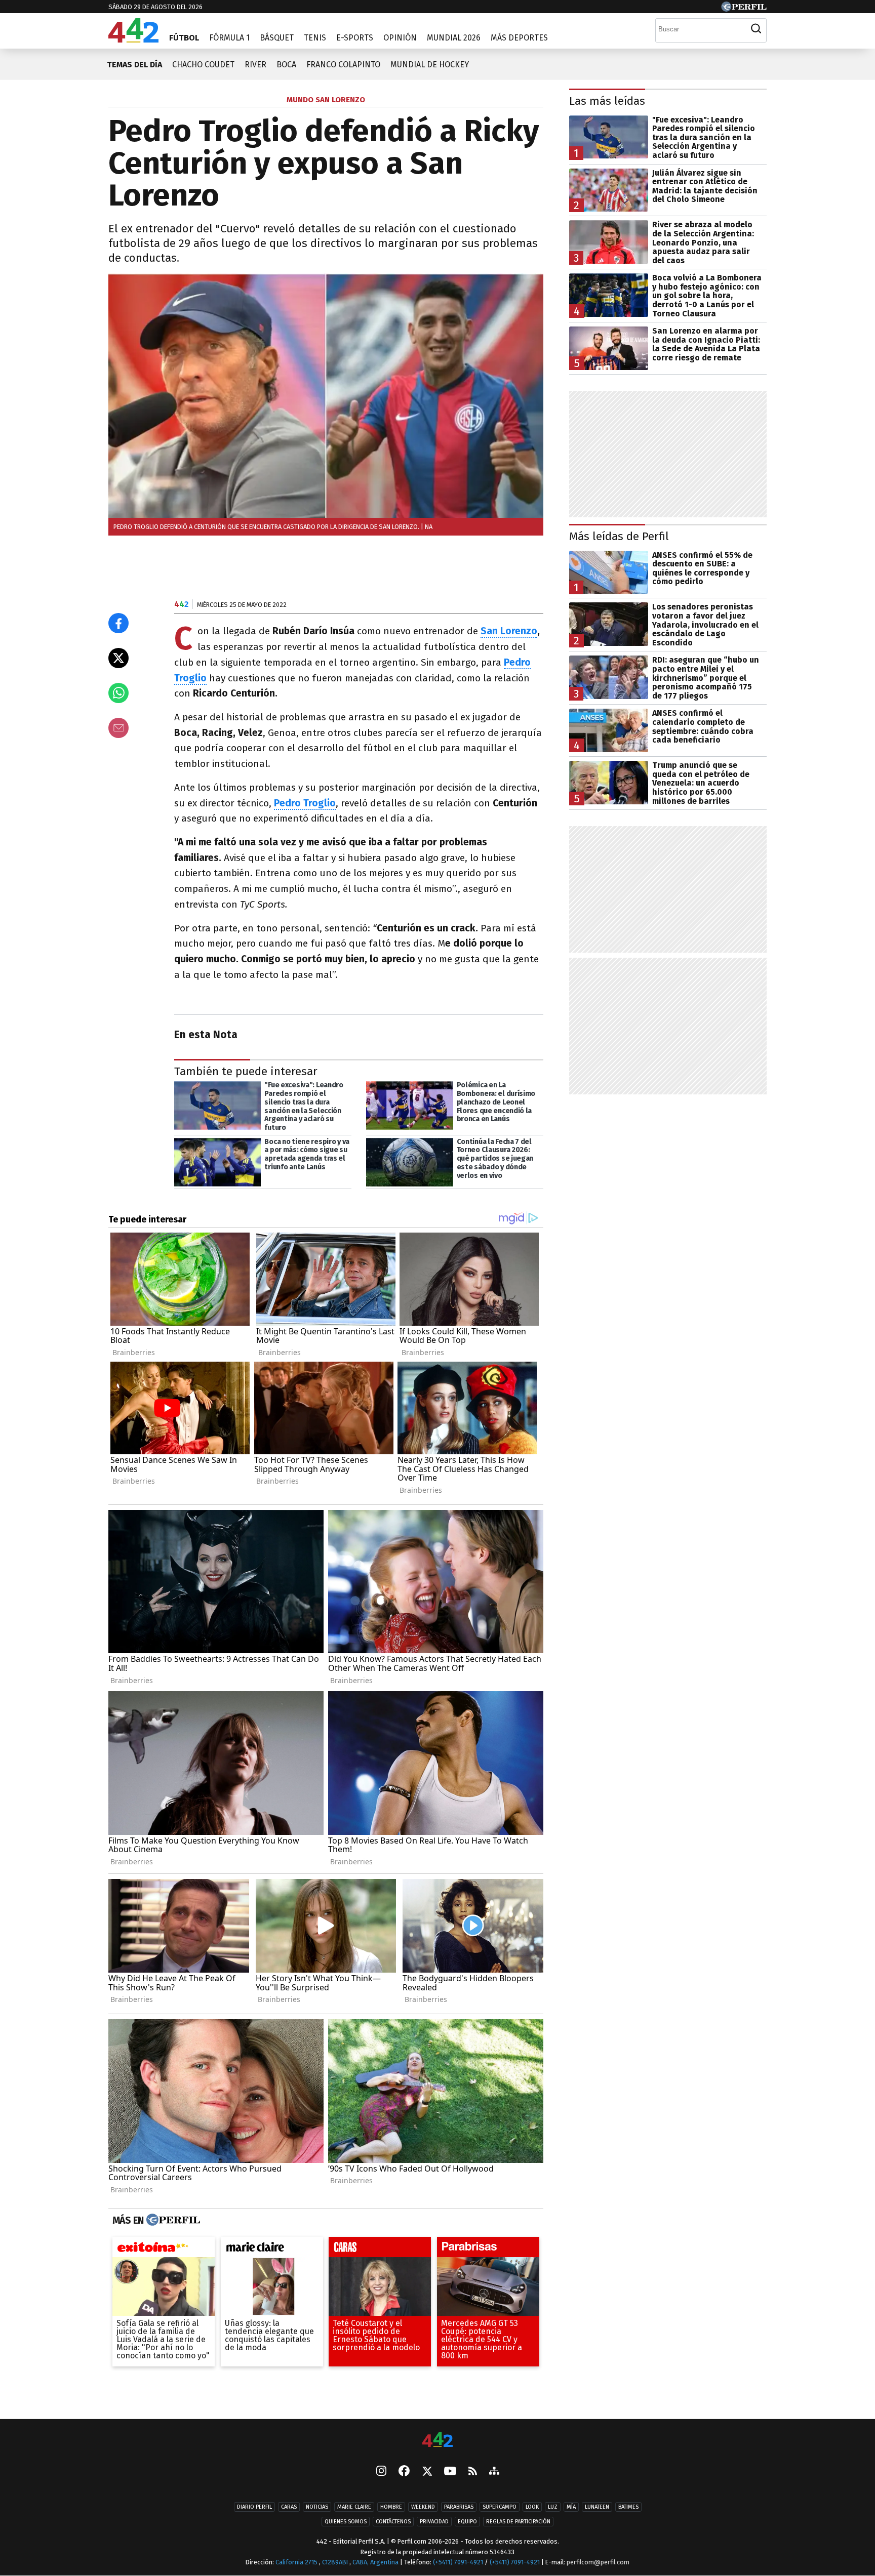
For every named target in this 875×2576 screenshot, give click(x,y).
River (255, 65)
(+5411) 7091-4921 (458, 2562)
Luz (553, 2507)
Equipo (467, 2522)
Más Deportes (519, 38)
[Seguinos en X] (427, 2472)
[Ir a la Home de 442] (133, 40)
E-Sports (355, 38)
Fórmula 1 (229, 38)
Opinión (400, 38)
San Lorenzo (509, 631)
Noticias (317, 2507)
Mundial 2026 (454, 38)
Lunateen (597, 2507)
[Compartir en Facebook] (118, 623)
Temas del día (134, 65)
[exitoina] (164, 2250)
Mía (571, 2507)
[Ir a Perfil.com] (744, 9)
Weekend (423, 2507)
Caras (289, 2507)
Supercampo (500, 2507)
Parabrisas (459, 2507)
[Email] (118, 728)
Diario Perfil (254, 2507)
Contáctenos (393, 2522)
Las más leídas (607, 101)
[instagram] (381, 2472)
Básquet (277, 38)
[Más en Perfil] (172, 2220)
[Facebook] (404, 2472)
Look (532, 2507)
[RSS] (473, 2471)
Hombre (391, 2507)
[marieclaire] (272, 2250)
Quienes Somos (346, 2522)
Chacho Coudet (203, 65)
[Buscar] (756, 29)
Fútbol (184, 38)
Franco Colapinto (343, 65)
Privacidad (434, 2522)
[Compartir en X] (118, 658)
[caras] (380, 2250)
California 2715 (297, 2562)
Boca (286, 65)
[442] (437, 2441)
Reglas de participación (518, 2522)
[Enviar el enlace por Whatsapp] (118, 693)
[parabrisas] (488, 2250)
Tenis (315, 38)
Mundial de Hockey (430, 65)
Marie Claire (354, 2507)
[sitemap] (494, 2472)
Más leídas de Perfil (619, 536)
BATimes (628, 2507)
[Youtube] (450, 2471)
